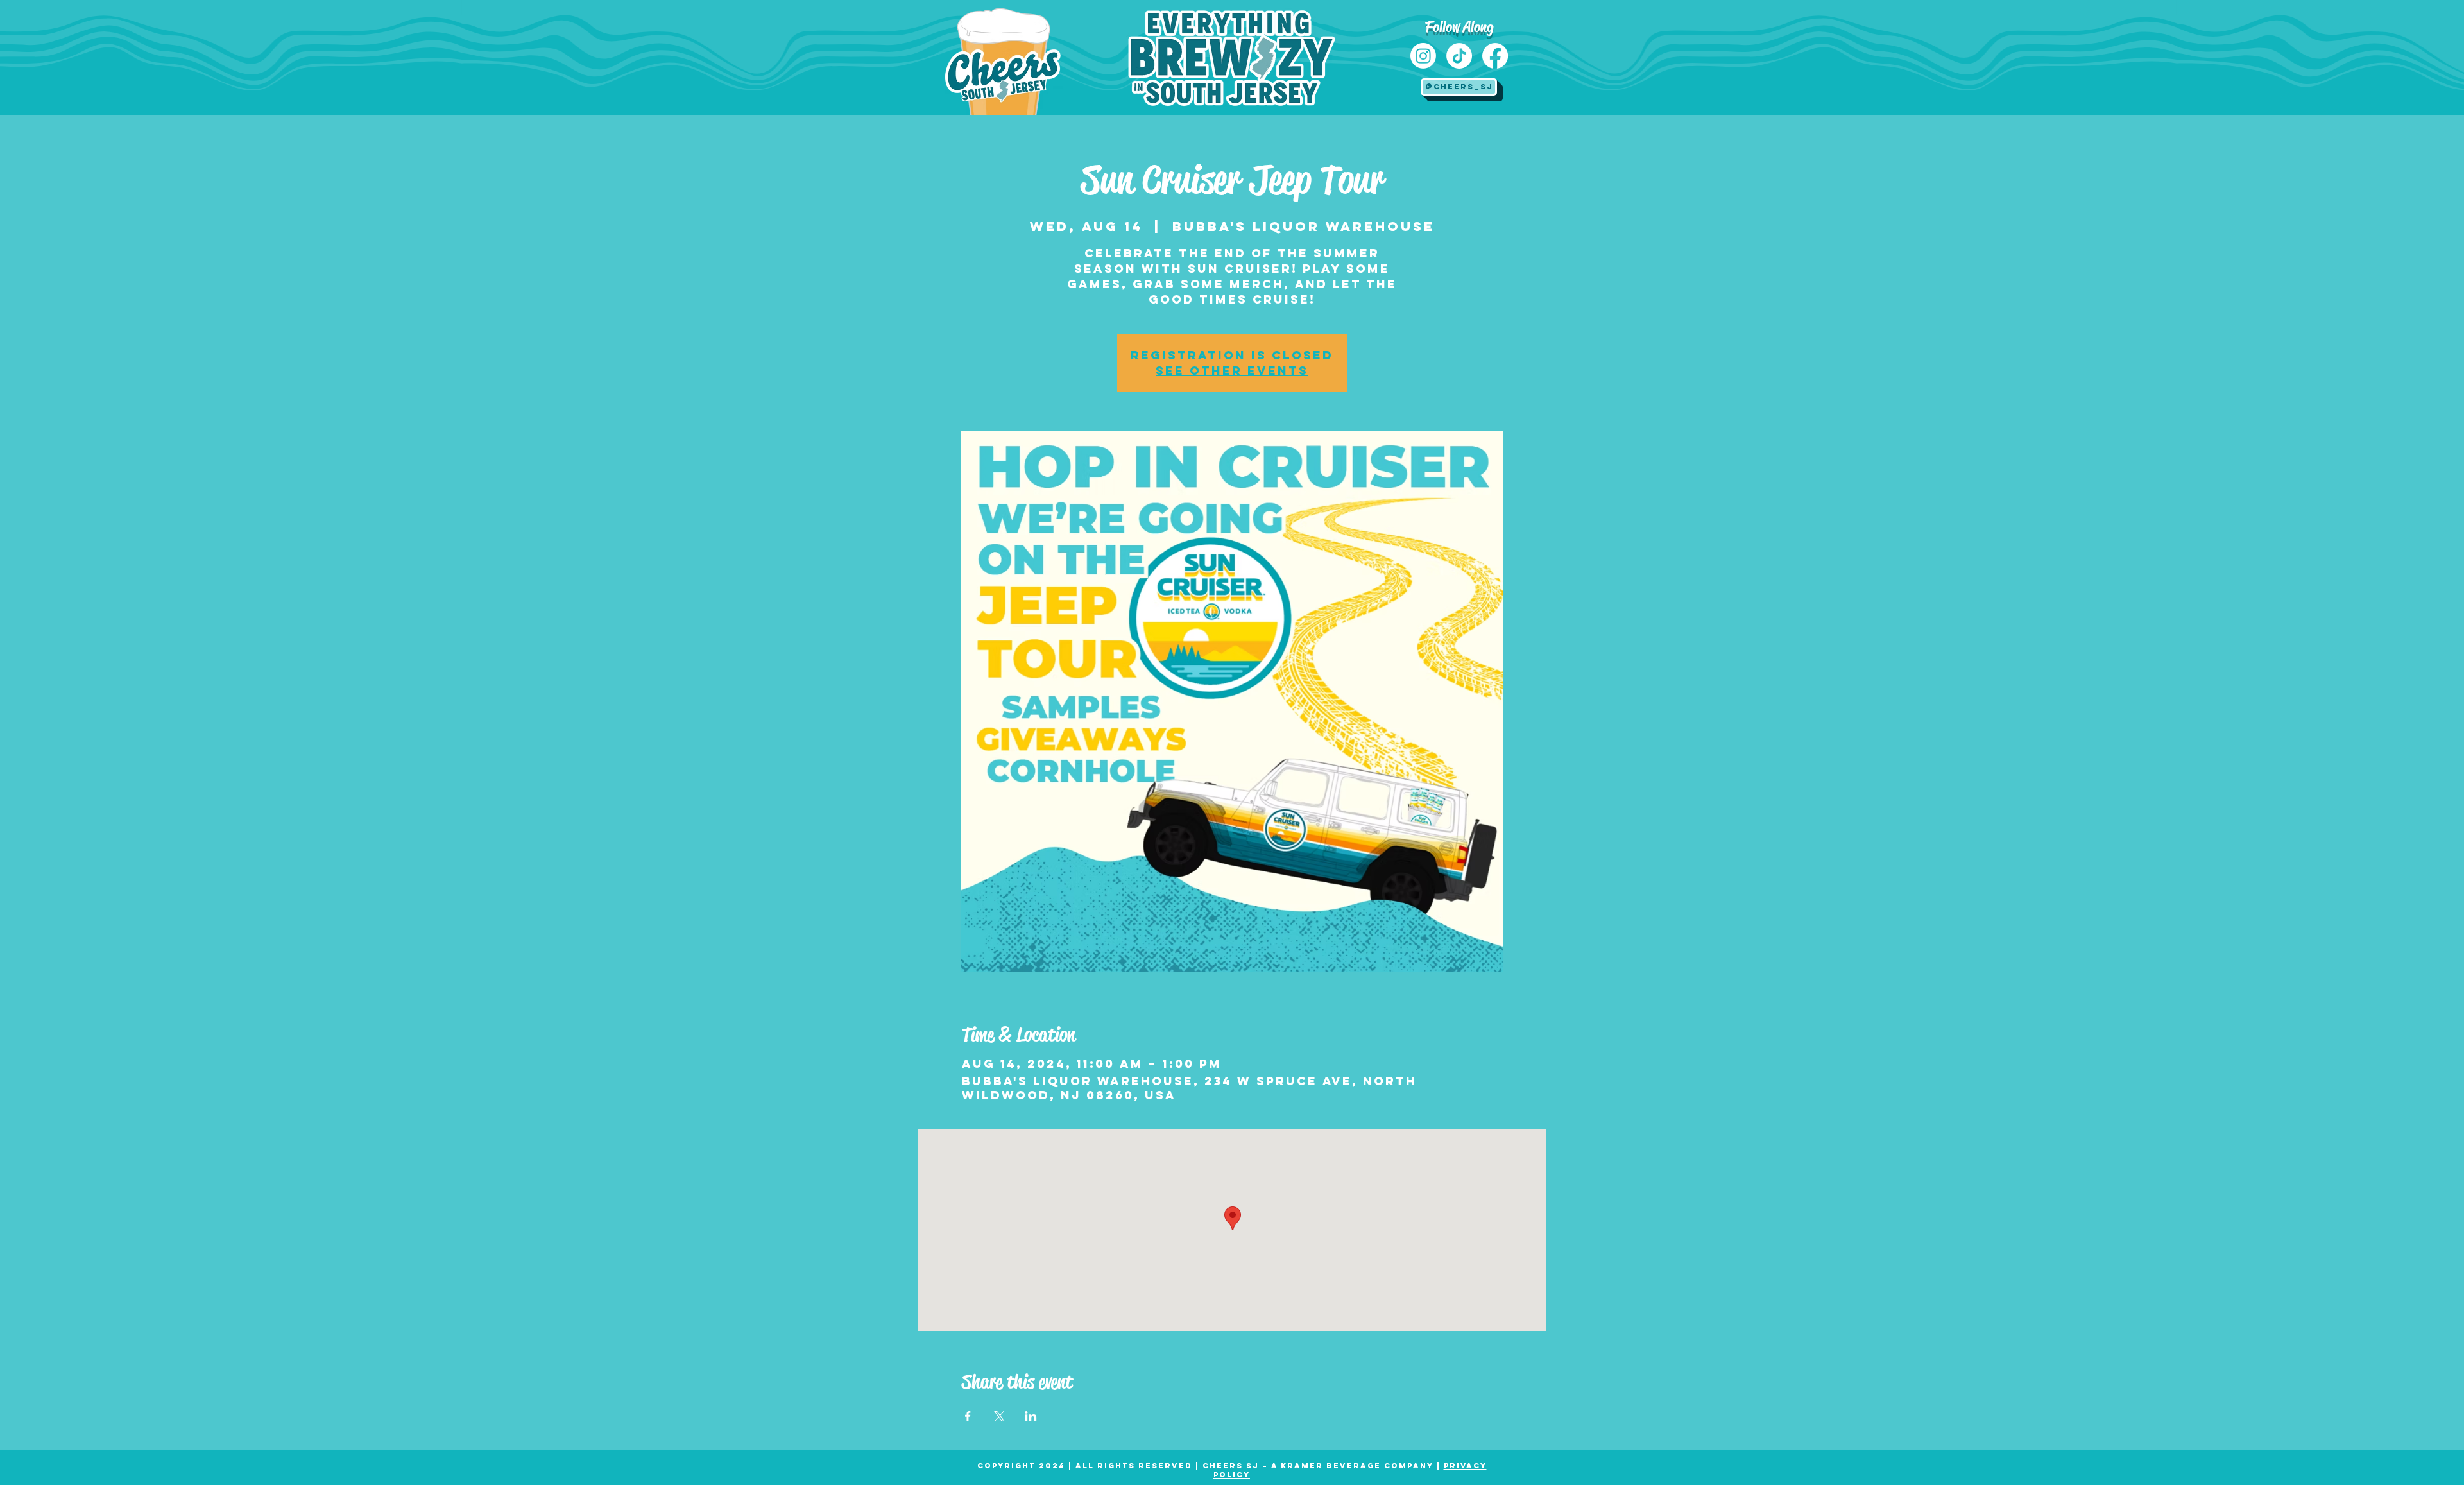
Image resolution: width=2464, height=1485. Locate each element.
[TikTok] (1459, 56)
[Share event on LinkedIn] (1031, 1416)
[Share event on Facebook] (968, 1416)
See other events (1232, 371)
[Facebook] (1495, 56)
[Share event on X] (999, 1416)
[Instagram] (1423, 56)
